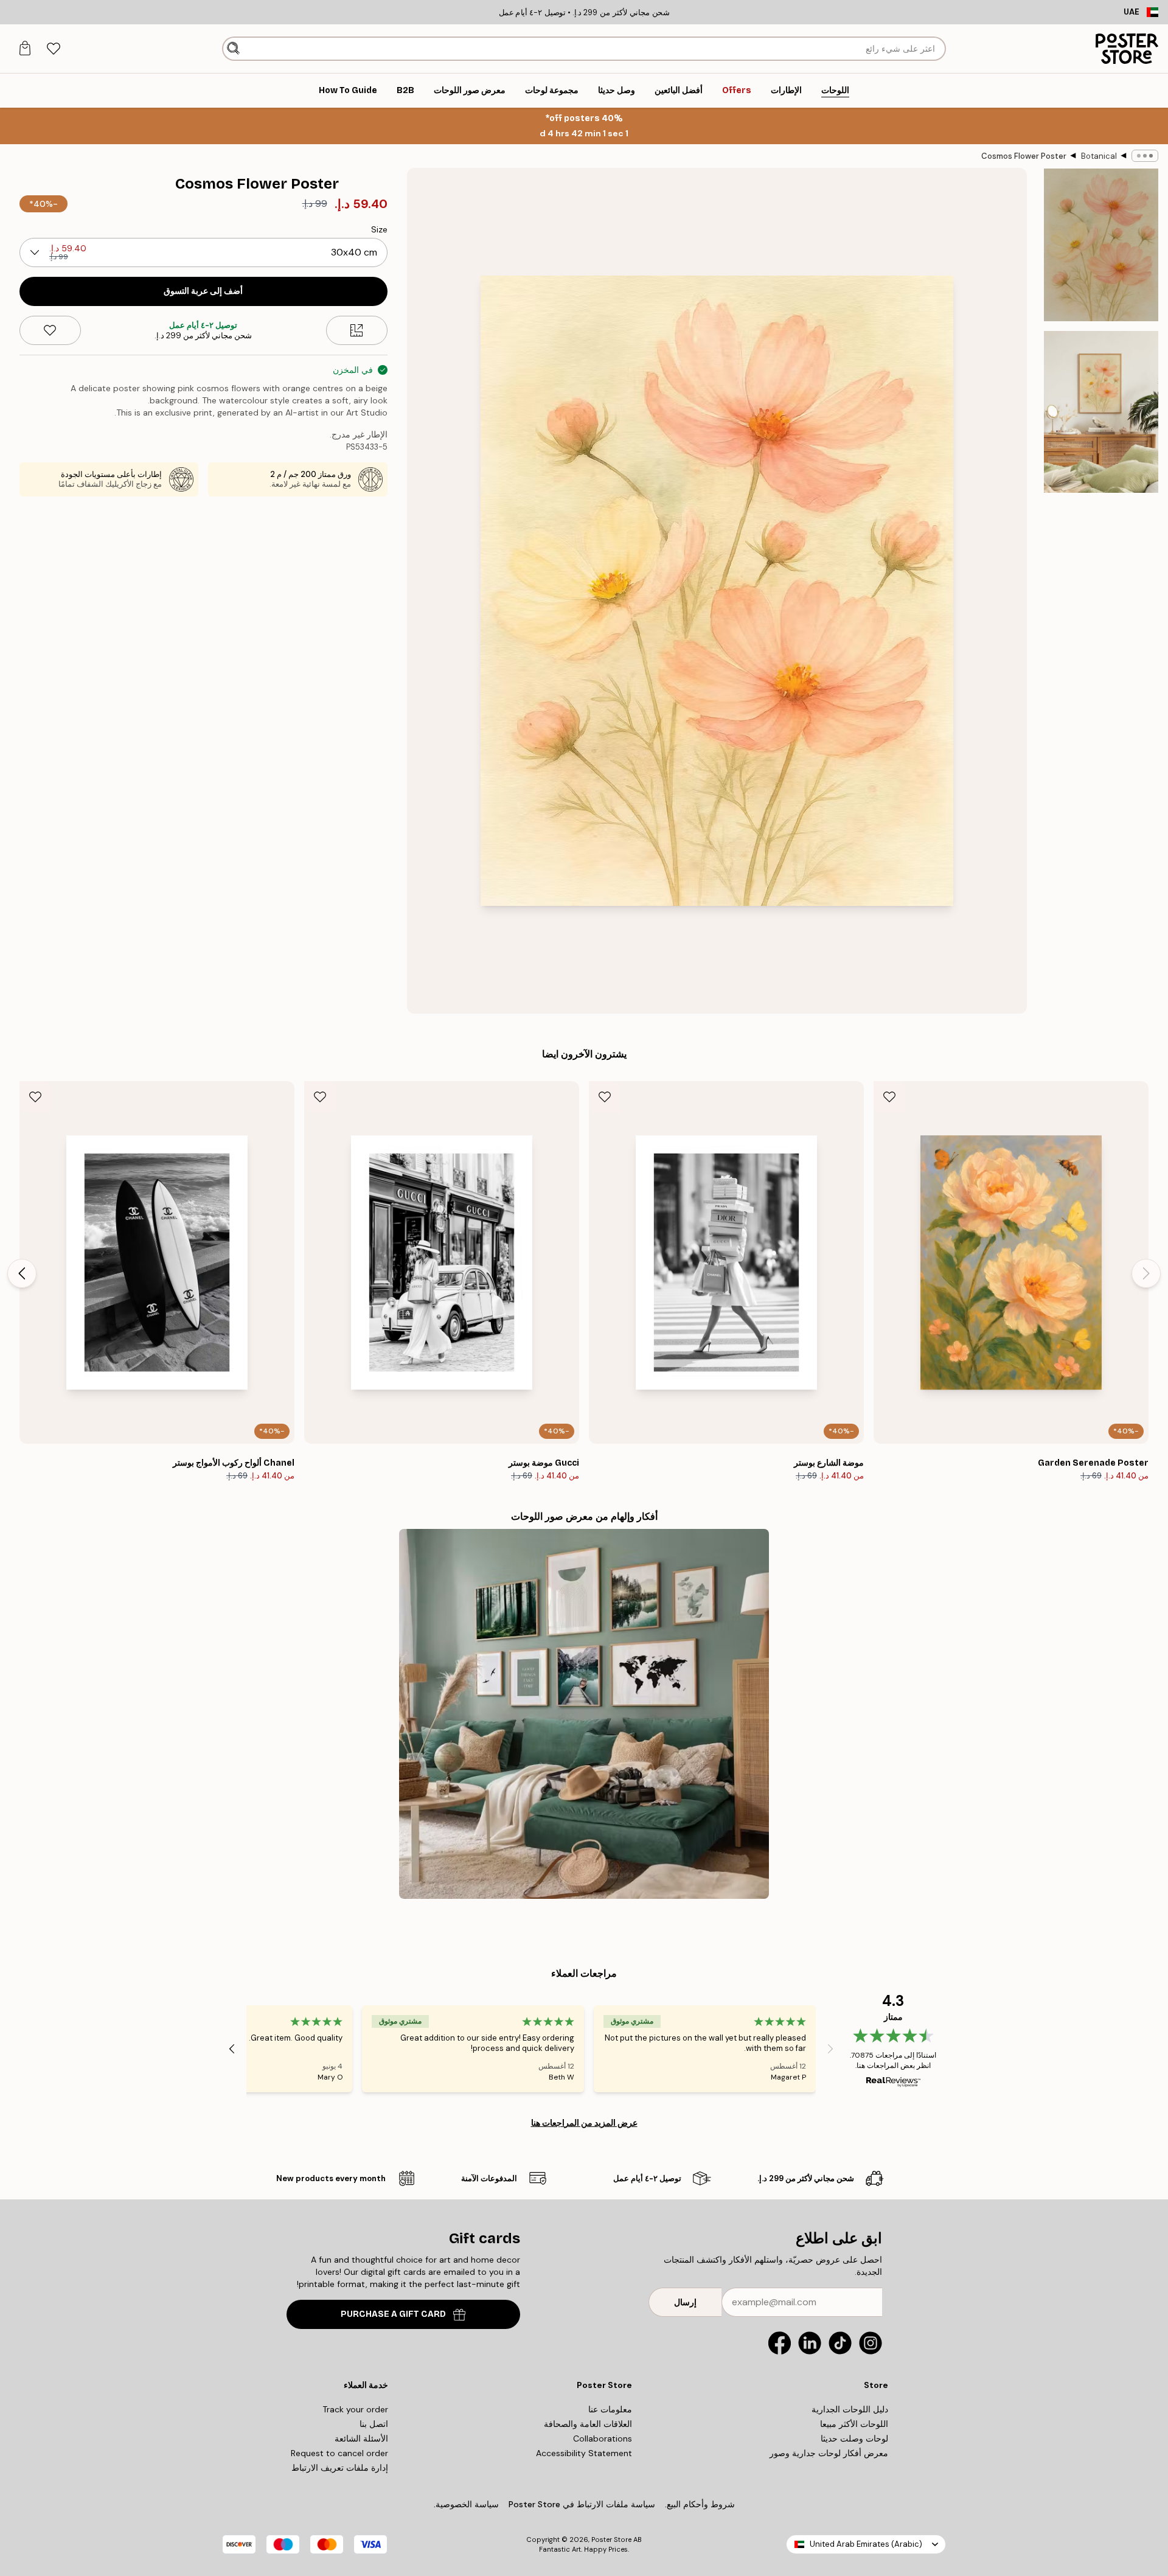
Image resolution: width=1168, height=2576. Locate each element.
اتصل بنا (374, 2424)
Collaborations (603, 2438)
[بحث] (233, 49)
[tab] (53, 49)
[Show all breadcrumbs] (1145, 156)
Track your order (355, 2409)
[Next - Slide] (22, 1273)
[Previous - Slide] (1146, 1273)
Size (379, 229)
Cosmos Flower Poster (1024, 156)
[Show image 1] (1101, 245)
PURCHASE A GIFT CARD (393, 2314)
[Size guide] (357, 330)
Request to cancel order (339, 2453)
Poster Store (611, 2539)
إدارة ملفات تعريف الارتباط (340, 2468)
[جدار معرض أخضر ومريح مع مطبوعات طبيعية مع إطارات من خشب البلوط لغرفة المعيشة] (584, 1714)
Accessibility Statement (584, 2453)
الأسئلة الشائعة (361, 2438)
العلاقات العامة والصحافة (588, 2424)
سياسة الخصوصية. (466, 2504)
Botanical (1099, 156)
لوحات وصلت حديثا (854, 2438)
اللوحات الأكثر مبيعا (854, 2424)
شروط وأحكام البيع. (700, 2504)
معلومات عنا (610, 2409)
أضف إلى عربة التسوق (203, 291)
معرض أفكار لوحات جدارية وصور (829, 2453)
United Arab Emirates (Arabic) (866, 2544)
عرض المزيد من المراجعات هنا (584, 2123)
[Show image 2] (1101, 412)
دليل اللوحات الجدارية (850, 2409)
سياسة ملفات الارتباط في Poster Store (582, 2504)
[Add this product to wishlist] (50, 330)
